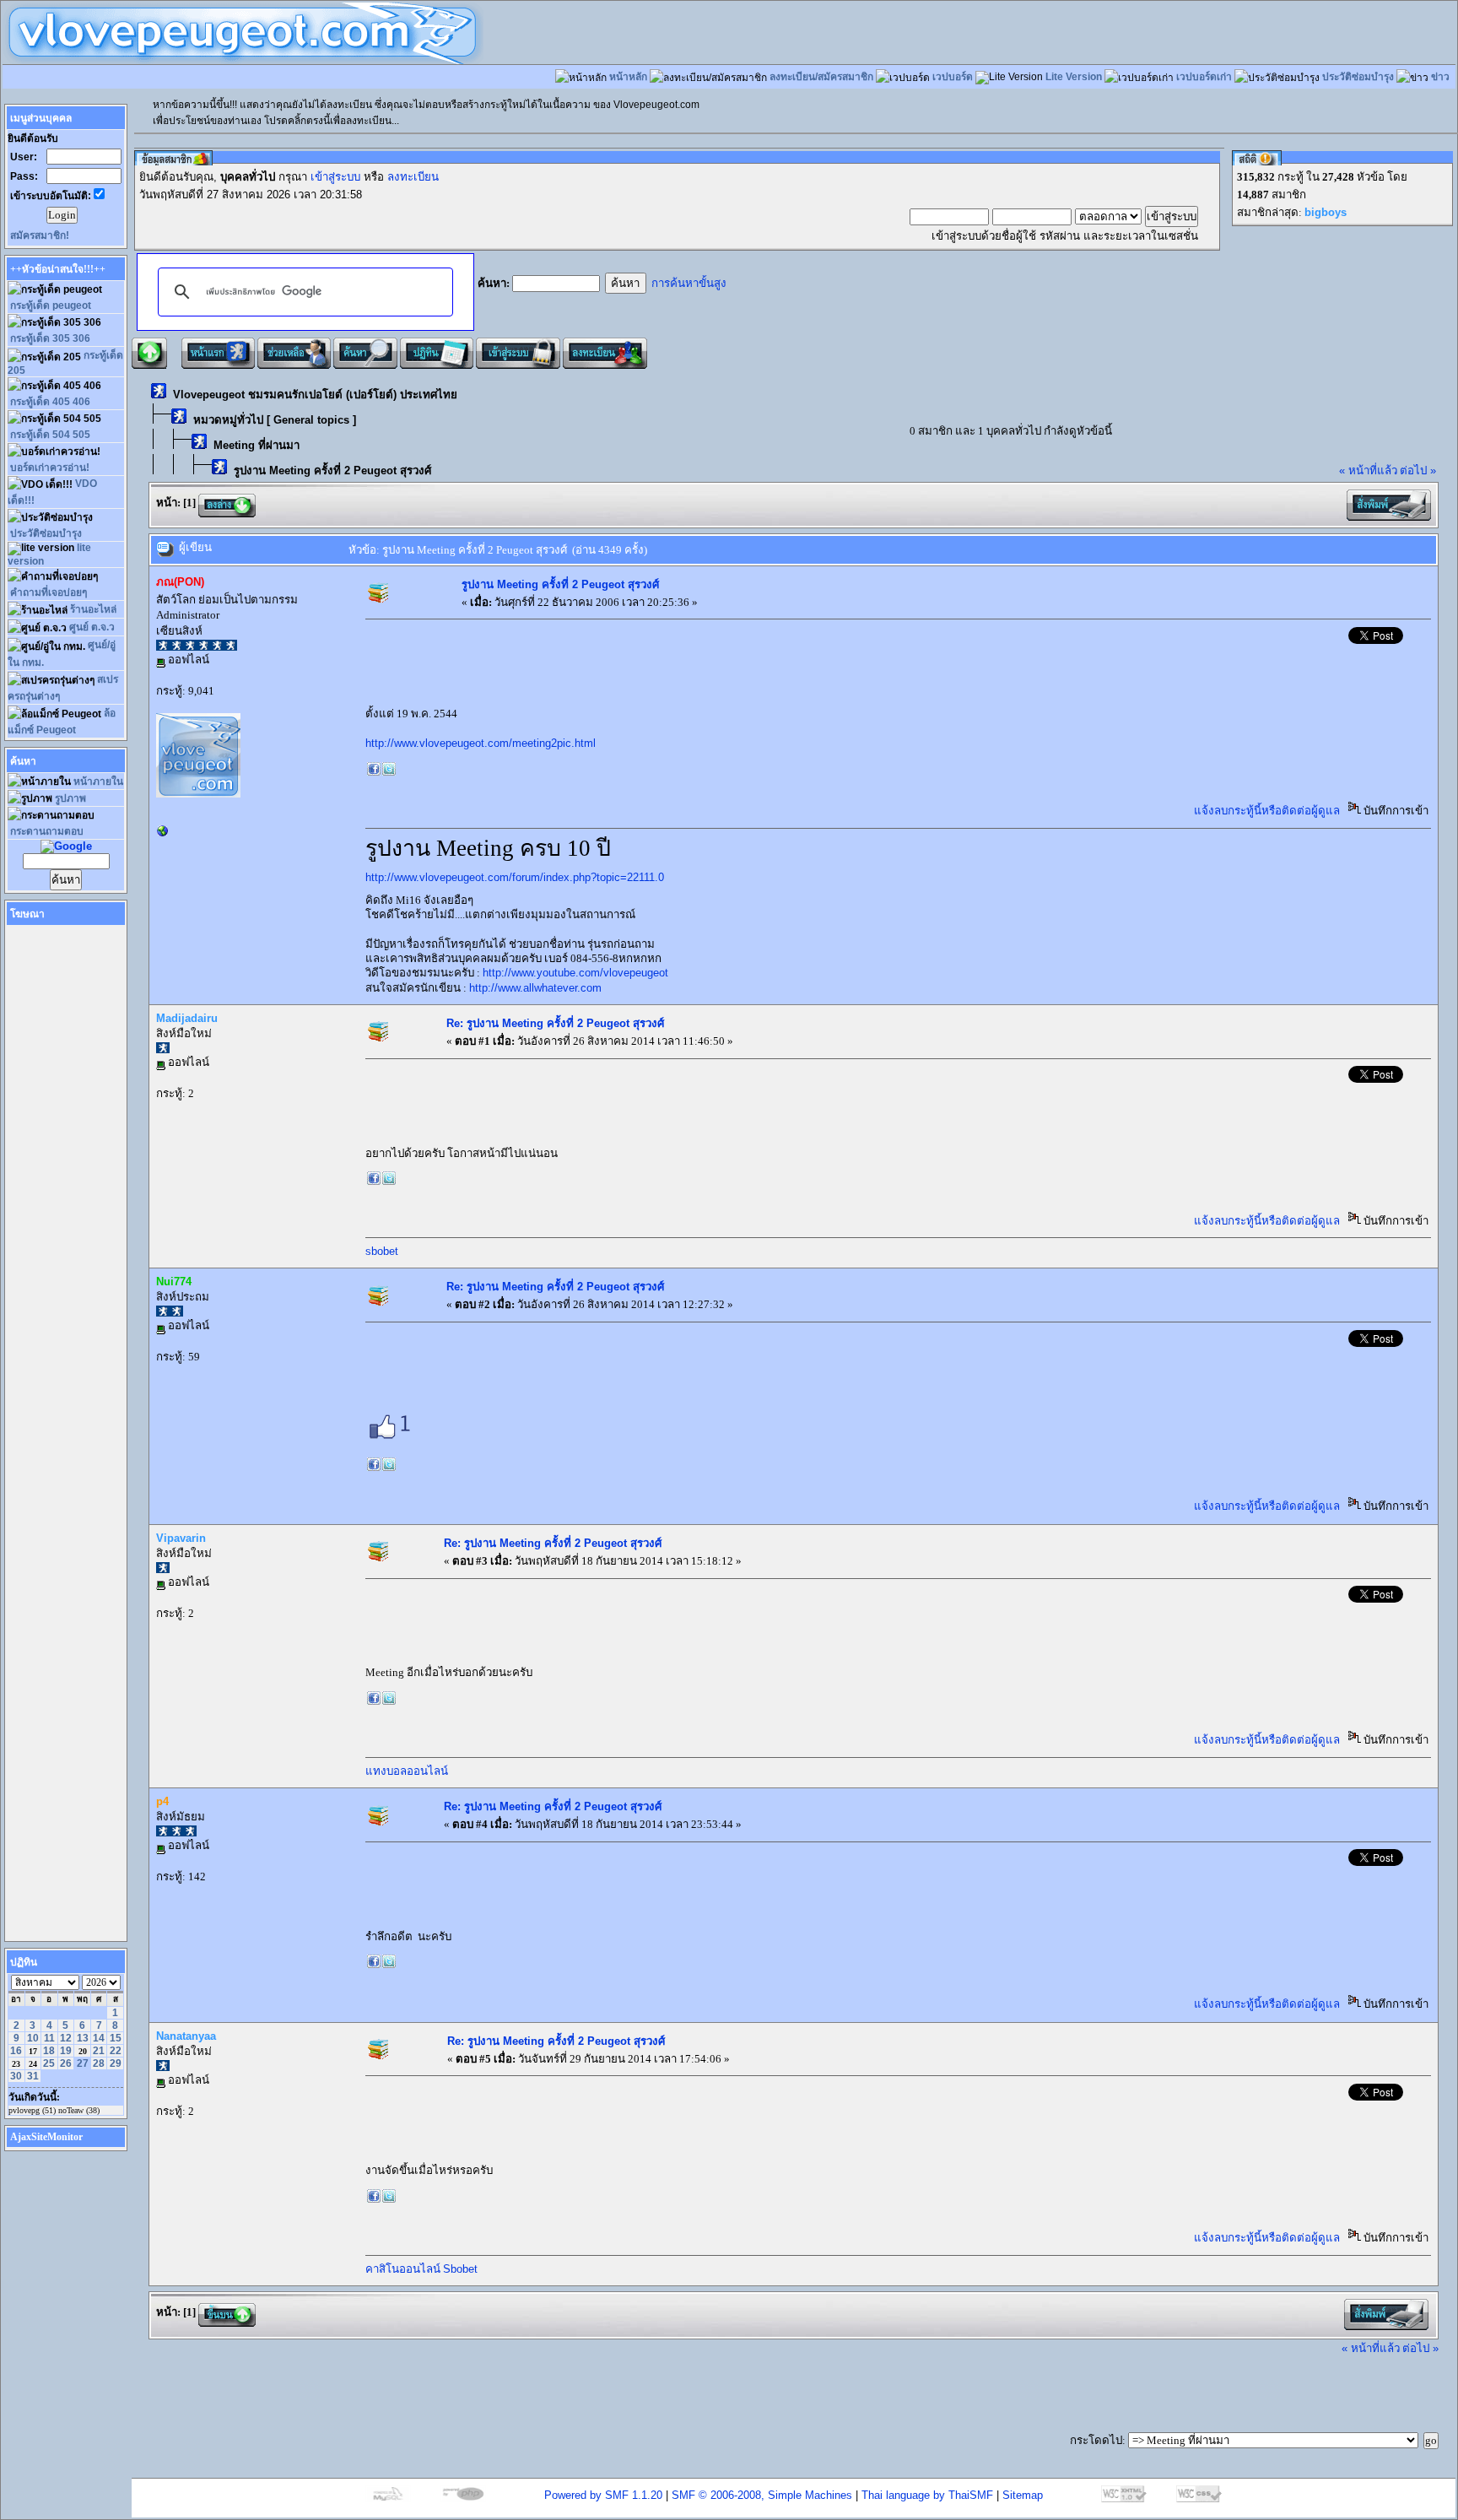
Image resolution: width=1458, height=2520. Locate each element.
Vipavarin (181, 1538)
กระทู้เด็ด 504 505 (50, 435)
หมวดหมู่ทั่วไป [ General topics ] (275, 420)
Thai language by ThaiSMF (927, 2495)
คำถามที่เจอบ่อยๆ (49, 592)
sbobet (382, 1251)
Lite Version (1074, 77)
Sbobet (460, 2269)
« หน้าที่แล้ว (1368, 470)
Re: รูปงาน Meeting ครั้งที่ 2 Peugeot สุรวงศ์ (555, 1023)
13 (83, 2038)
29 (116, 2063)
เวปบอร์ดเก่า (1204, 77)
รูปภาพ (70, 798)
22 (116, 2051)
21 (99, 2051)
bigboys (1326, 212)
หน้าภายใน (98, 781)
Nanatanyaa (186, 2036)
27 (83, 2063)
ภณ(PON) (180, 582)
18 (49, 2051)
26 (66, 2063)
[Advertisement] (58, 1179)
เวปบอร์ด (953, 77)
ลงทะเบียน (413, 177)
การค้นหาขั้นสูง (689, 283)
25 (49, 2063)
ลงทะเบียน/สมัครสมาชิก (821, 77)
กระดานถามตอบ (47, 831)
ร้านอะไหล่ (93, 609)
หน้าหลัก (628, 77)
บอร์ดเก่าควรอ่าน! (50, 468)
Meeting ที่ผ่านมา (256, 445)
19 (66, 2051)
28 (99, 2063)
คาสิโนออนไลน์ (403, 2269)
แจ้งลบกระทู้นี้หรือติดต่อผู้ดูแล (1267, 811)
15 (116, 2038)
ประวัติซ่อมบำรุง (1358, 77)
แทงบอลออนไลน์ (407, 1771)
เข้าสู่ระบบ (335, 177)
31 (33, 2076)
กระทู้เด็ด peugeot (51, 306)
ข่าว (1440, 77)
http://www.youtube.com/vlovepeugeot (575, 973)
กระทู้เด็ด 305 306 (50, 338)
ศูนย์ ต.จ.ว (92, 627)
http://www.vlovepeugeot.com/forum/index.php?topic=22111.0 (515, 877)
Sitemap (1023, 2495)
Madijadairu (187, 1018)
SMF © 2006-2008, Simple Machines (762, 2495)
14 (99, 2038)
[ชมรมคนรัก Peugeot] (163, 834)
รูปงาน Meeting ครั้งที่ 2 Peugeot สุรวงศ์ (332, 470)
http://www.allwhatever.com (535, 988)
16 (16, 2051)
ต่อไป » (1418, 470)
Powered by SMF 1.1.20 (603, 2495)
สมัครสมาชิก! (40, 235)
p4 (162, 1801)
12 (66, 2038)
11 (49, 2038)
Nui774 (174, 1282)
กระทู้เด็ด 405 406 (50, 402)
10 (33, 2038)
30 (16, 2076)
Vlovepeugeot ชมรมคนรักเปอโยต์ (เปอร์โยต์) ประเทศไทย (315, 395)
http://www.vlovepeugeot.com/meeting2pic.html (481, 743)
